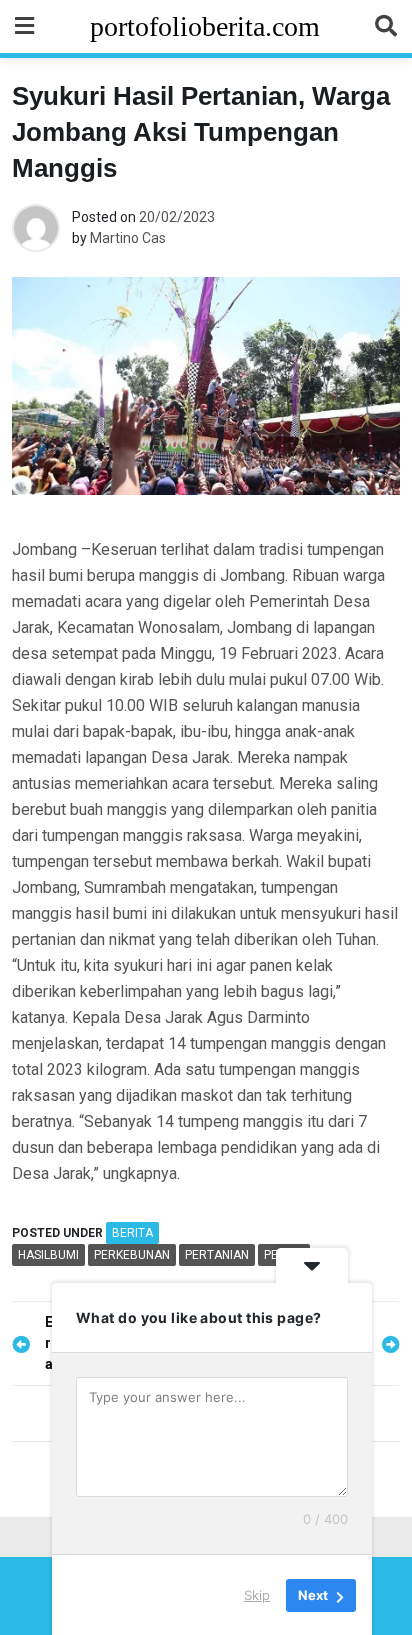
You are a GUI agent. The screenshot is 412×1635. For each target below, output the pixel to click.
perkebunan (132, 1255)
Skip (257, 1594)
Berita (132, 1233)
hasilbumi (48, 1255)
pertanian (217, 1255)
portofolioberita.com (205, 26)
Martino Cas (128, 238)
